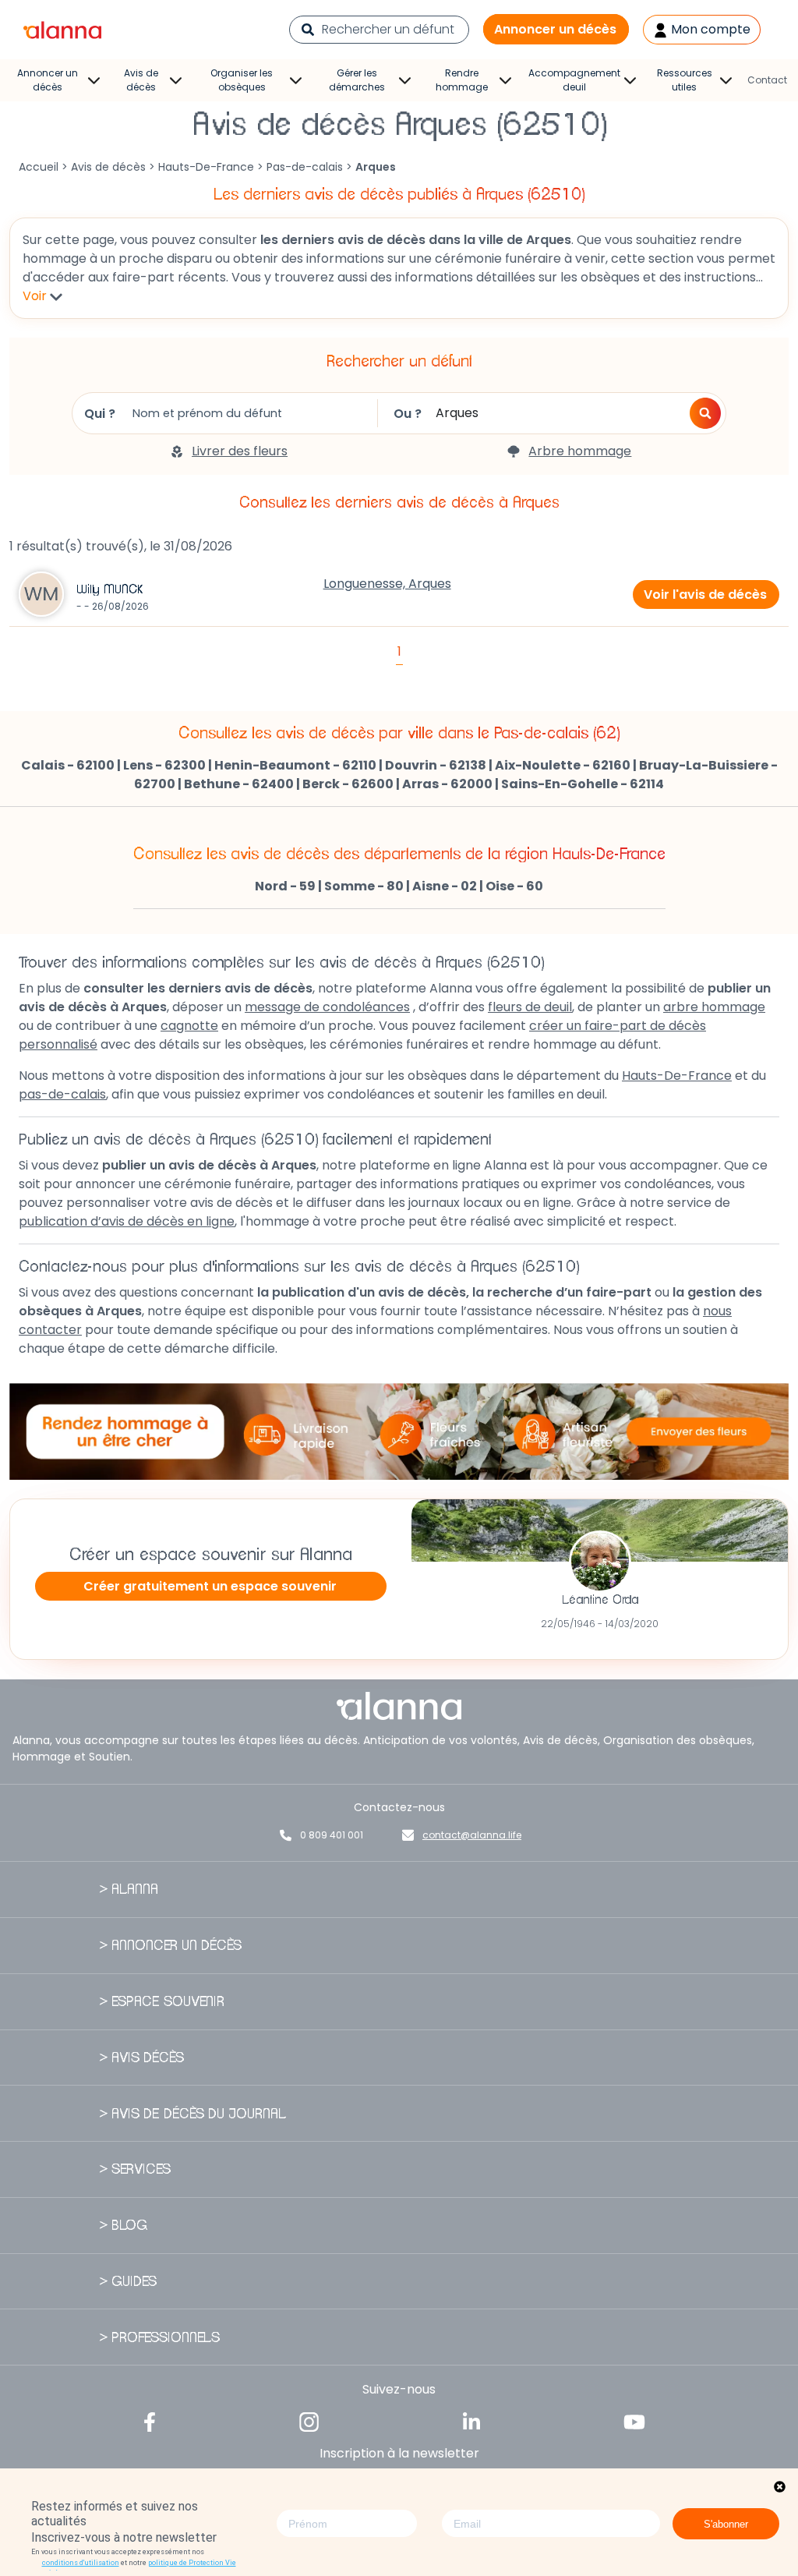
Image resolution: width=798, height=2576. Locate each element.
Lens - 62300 (164, 765)
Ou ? (408, 414)
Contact (767, 80)
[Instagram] (309, 2420)
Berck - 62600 (348, 784)
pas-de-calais (62, 1094)
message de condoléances (327, 1007)
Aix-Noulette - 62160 (563, 765)
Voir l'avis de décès (705, 594)
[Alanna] (62, 28)
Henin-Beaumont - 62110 (295, 765)
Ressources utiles (685, 80)
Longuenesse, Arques (387, 584)
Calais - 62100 (68, 765)
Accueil (39, 167)
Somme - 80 (364, 886)
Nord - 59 (285, 886)
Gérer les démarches (357, 80)
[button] (705, 413)
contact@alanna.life (472, 1835)
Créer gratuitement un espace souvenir (210, 1586)
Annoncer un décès (555, 29)
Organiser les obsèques (242, 80)
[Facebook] (150, 2420)
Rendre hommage (462, 80)
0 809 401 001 (332, 1835)
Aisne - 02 (445, 886)
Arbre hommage (580, 451)
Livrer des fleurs (240, 451)
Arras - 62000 (447, 784)
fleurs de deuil (530, 1007)
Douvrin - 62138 (436, 765)
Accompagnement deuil (574, 80)
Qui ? (100, 414)
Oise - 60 (514, 886)
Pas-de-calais (305, 167)
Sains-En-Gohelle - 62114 (583, 784)
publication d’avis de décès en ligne (127, 1221)
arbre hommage (714, 1007)
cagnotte (189, 1026)
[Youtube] (634, 2420)
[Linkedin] (471, 2420)
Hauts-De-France (206, 167)
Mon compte (709, 29)
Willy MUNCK (109, 589)
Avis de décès (141, 80)
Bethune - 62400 (239, 784)
